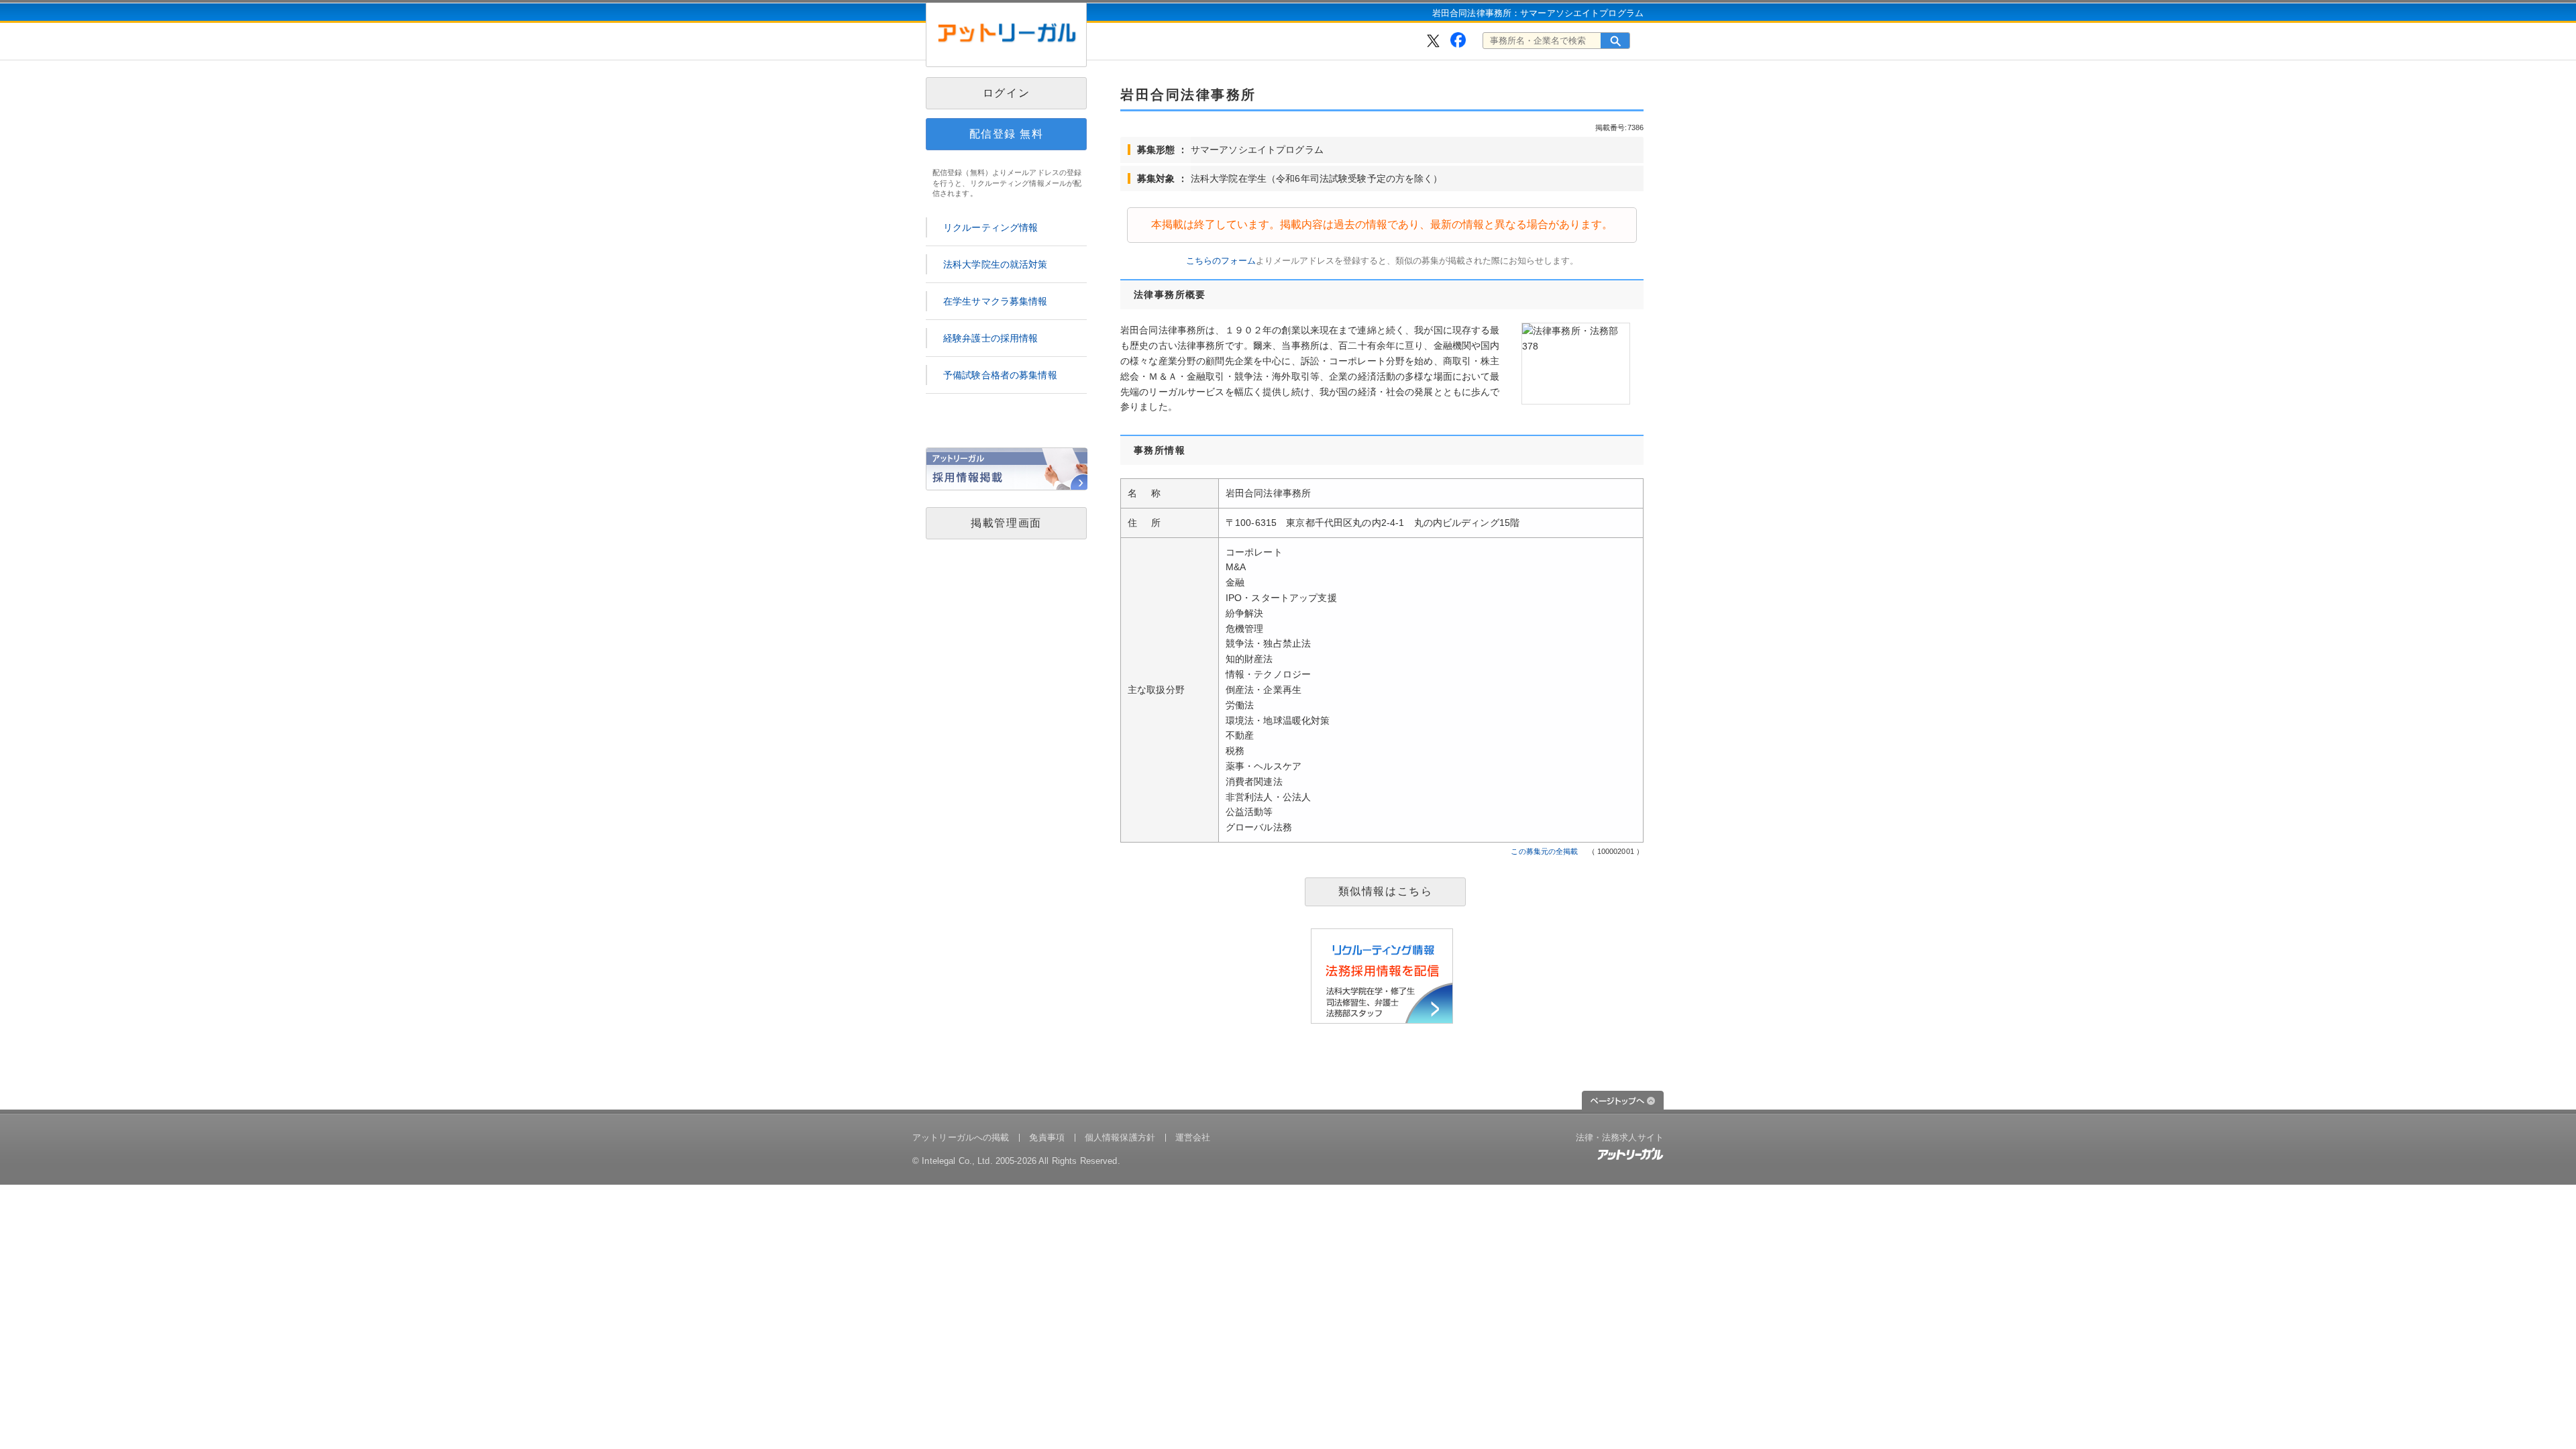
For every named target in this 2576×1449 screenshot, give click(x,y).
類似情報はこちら (1386, 891)
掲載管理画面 (1006, 523)
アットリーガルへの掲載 (961, 1137)
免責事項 (1047, 1137)
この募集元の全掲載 (1544, 851)
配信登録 (1007, 134)
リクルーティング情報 (990, 227)
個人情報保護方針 (1120, 1137)
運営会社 (1193, 1137)
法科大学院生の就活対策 (996, 264)
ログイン (1006, 93)
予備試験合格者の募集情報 (1000, 375)
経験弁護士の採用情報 (990, 338)
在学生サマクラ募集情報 (996, 301)
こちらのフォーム (1221, 261)
